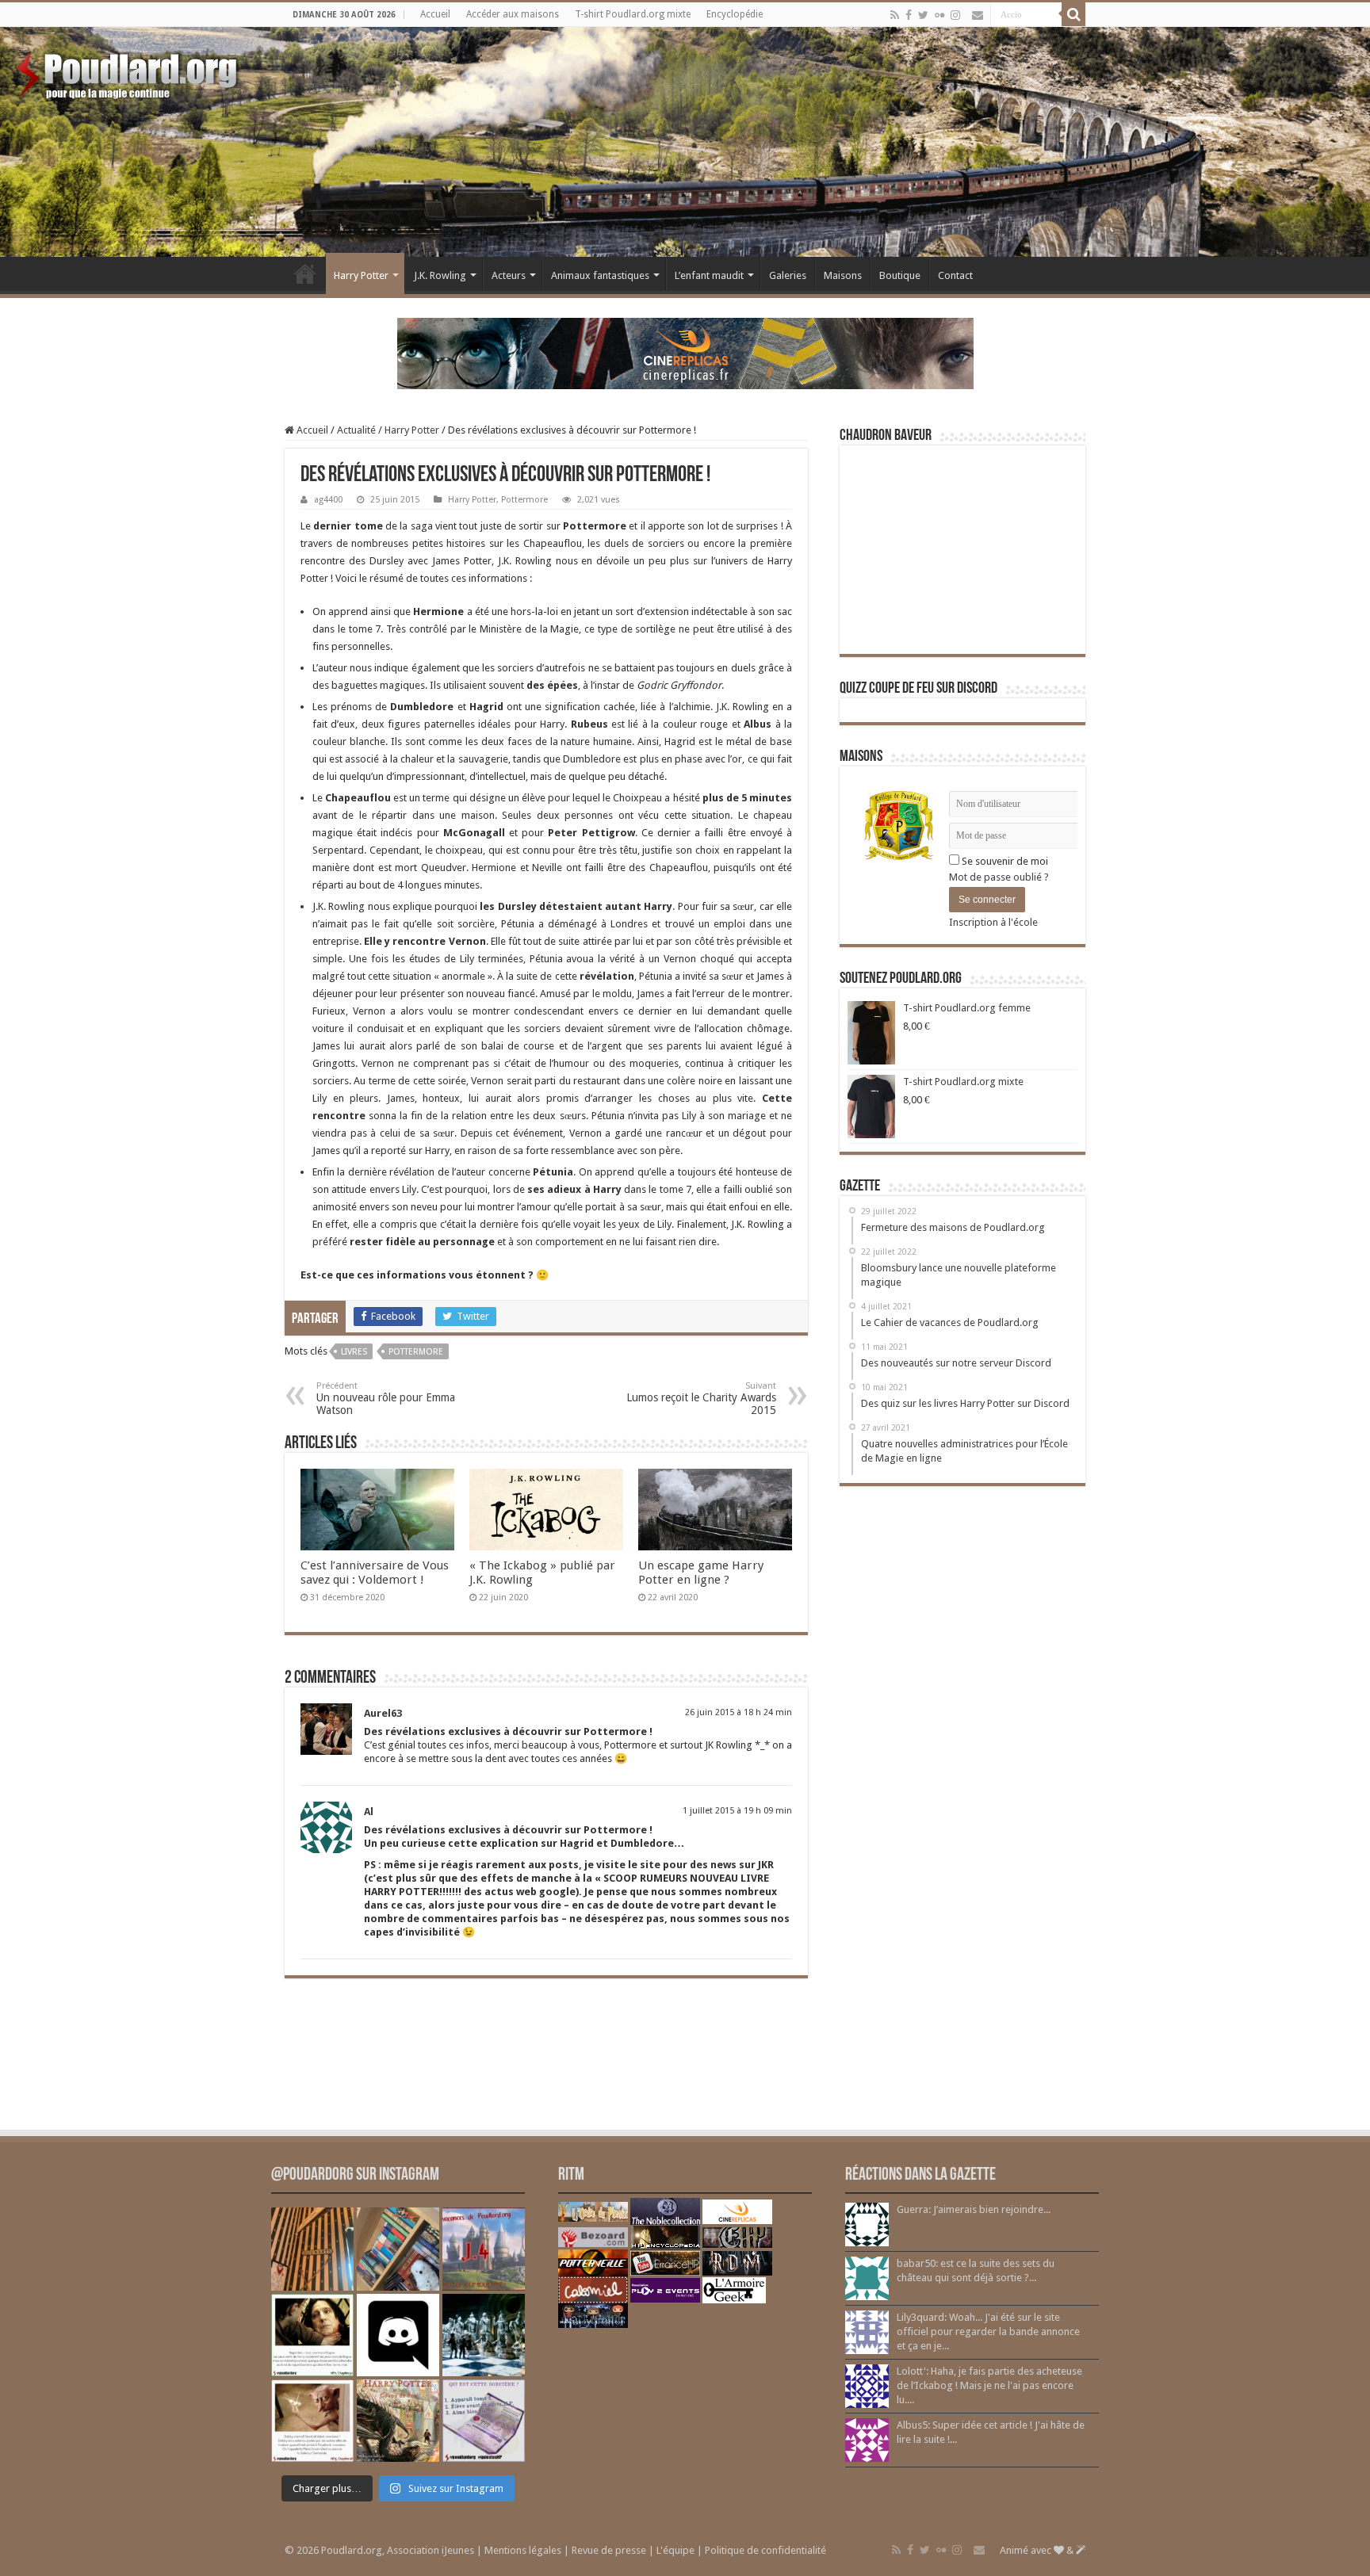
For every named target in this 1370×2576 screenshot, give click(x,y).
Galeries (788, 275)
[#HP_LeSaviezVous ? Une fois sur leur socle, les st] (484, 2335)
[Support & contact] (978, 15)
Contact (955, 275)
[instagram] (955, 15)
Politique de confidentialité (765, 2550)
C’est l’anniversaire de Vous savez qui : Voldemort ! (375, 1573)
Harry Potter (361, 275)
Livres (354, 1352)
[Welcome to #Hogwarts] (312, 2249)
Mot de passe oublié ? (999, 877)
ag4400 (328, 500)
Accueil (435, 14)
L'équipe (675, 2550)
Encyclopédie (735, 14)
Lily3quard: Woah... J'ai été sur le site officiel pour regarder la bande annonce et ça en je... (988, 2331)
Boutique (900, 275)
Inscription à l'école (993, 922)
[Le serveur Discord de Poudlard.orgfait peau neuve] (398, 2335)
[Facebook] (909, 15)
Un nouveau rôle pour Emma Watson (386, 1399)
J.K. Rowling (440, 275)
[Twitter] (923, 15)
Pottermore (524, 500)
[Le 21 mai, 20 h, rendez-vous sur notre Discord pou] (398, 2421)
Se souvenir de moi (1004, 861)
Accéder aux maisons (513, 14)
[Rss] (895, 15)
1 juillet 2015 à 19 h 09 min (737, 1811)
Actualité (356, 430)
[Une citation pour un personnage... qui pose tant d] (312, 2335)
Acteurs (509, 275)
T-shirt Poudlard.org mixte (633, 14)
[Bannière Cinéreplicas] (685, 352)
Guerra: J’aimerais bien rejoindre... (974, 2209)
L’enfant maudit (709, 275)
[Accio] (1073, 14)
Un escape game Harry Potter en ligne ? (701, 1573)
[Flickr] (939, 15)
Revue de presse (609, 2550)
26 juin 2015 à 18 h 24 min (739, 1712)
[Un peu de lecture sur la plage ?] (398, 2249)
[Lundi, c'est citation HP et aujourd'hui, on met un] (312, 2421)
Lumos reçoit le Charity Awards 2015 (701, 1399)
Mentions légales (523, 2550)
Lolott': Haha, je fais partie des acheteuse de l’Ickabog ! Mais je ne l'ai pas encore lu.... (989, 2385)
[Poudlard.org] (129, 71)
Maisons (843, 275)
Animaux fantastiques (600, 275)
